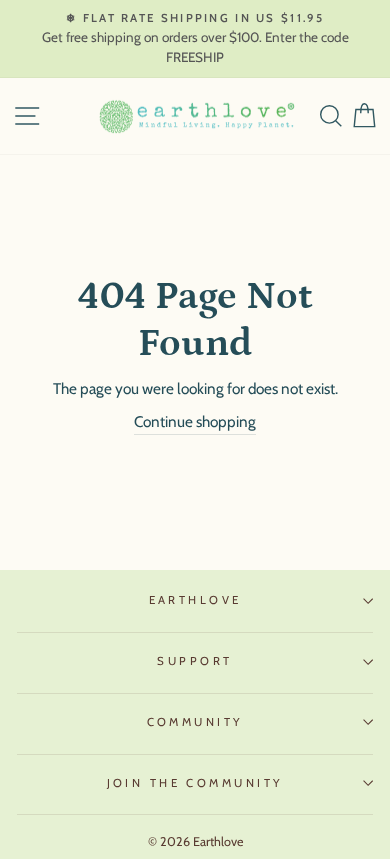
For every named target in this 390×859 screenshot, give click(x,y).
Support (194, 661)
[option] (195, 39)
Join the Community (195, 783)
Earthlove (195, 600)
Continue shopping (195, 421)
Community (195, 722)
